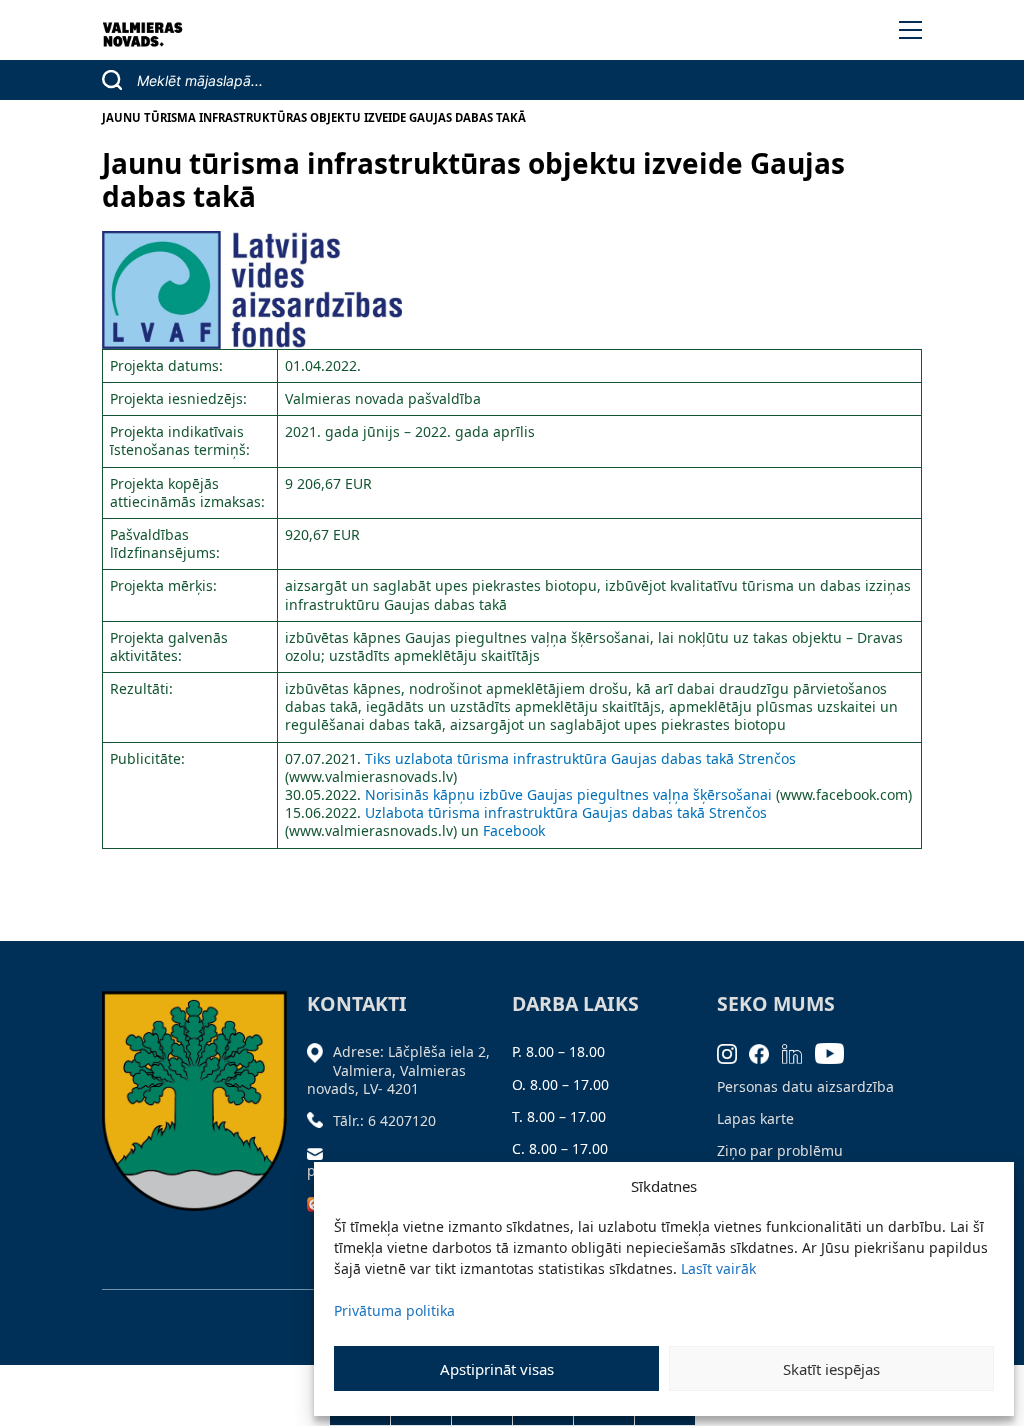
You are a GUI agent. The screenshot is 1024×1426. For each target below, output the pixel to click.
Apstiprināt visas (497, 1369)
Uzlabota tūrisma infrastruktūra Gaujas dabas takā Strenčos (566, 812)
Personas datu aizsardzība (805, 1086)
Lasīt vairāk (718, 1268)
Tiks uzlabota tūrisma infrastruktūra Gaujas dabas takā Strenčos (580, 758)
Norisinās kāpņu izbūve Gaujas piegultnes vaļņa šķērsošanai (568, 794)
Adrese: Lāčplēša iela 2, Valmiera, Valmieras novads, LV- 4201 (398, 1069)
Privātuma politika (394, 1310)
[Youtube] (836, 1051)
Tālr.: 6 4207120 (384, 1120)
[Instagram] (733, 1051)
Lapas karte (755, 1118)
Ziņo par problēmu (780, 1150)
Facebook (514, 830)
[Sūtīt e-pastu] (320, 1152)
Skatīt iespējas (831, 1369)
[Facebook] (765, 1051)
